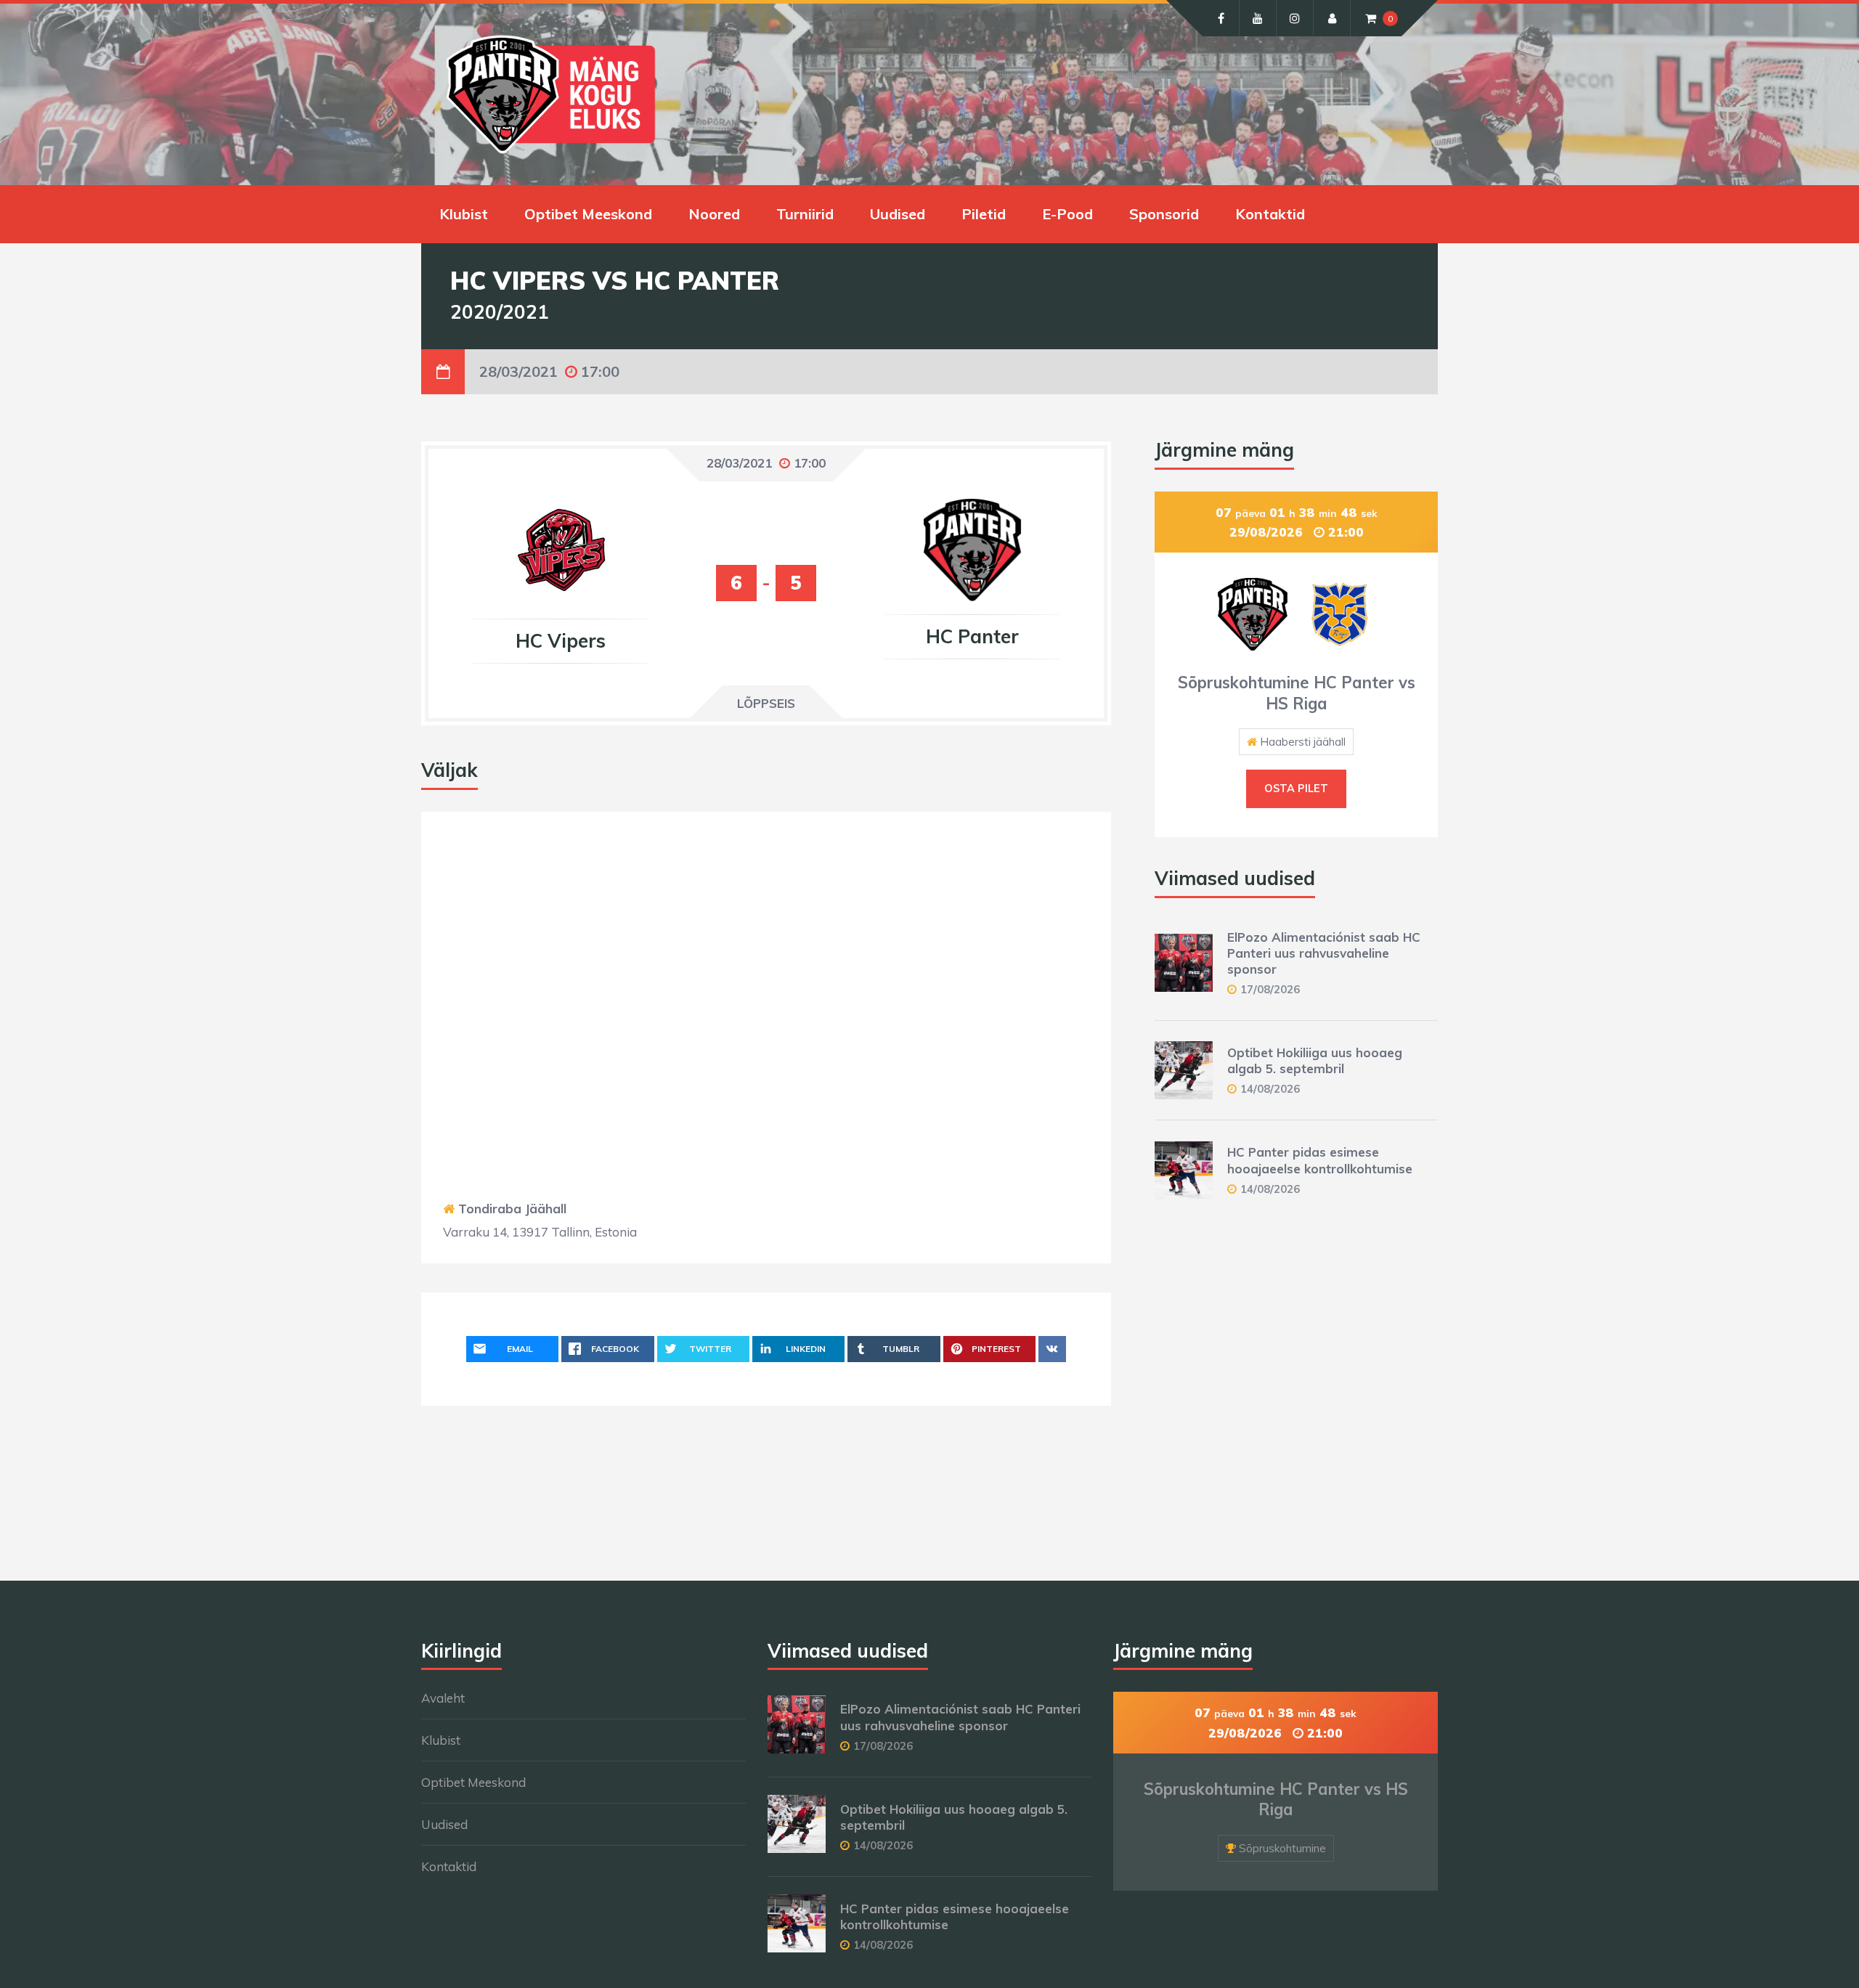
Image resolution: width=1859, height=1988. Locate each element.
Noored (714, 214)
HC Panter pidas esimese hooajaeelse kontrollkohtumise (1320, 1160)
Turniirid (805, 214)
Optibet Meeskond (588, 214)
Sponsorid (1164, 214)
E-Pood (1067, 214)
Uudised (898, 214)
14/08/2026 (1270, 1089)
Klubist (464, 214)
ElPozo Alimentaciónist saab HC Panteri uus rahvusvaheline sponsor (1324, 953)
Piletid (984, 214)
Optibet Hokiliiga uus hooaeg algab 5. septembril (1315, 1060)
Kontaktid (1270, 214)
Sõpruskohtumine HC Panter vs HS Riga (1297, 693)
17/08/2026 (1270, 989)
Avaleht (443, 1698)
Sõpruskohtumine (1282, 1848)
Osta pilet (1296, 789)
